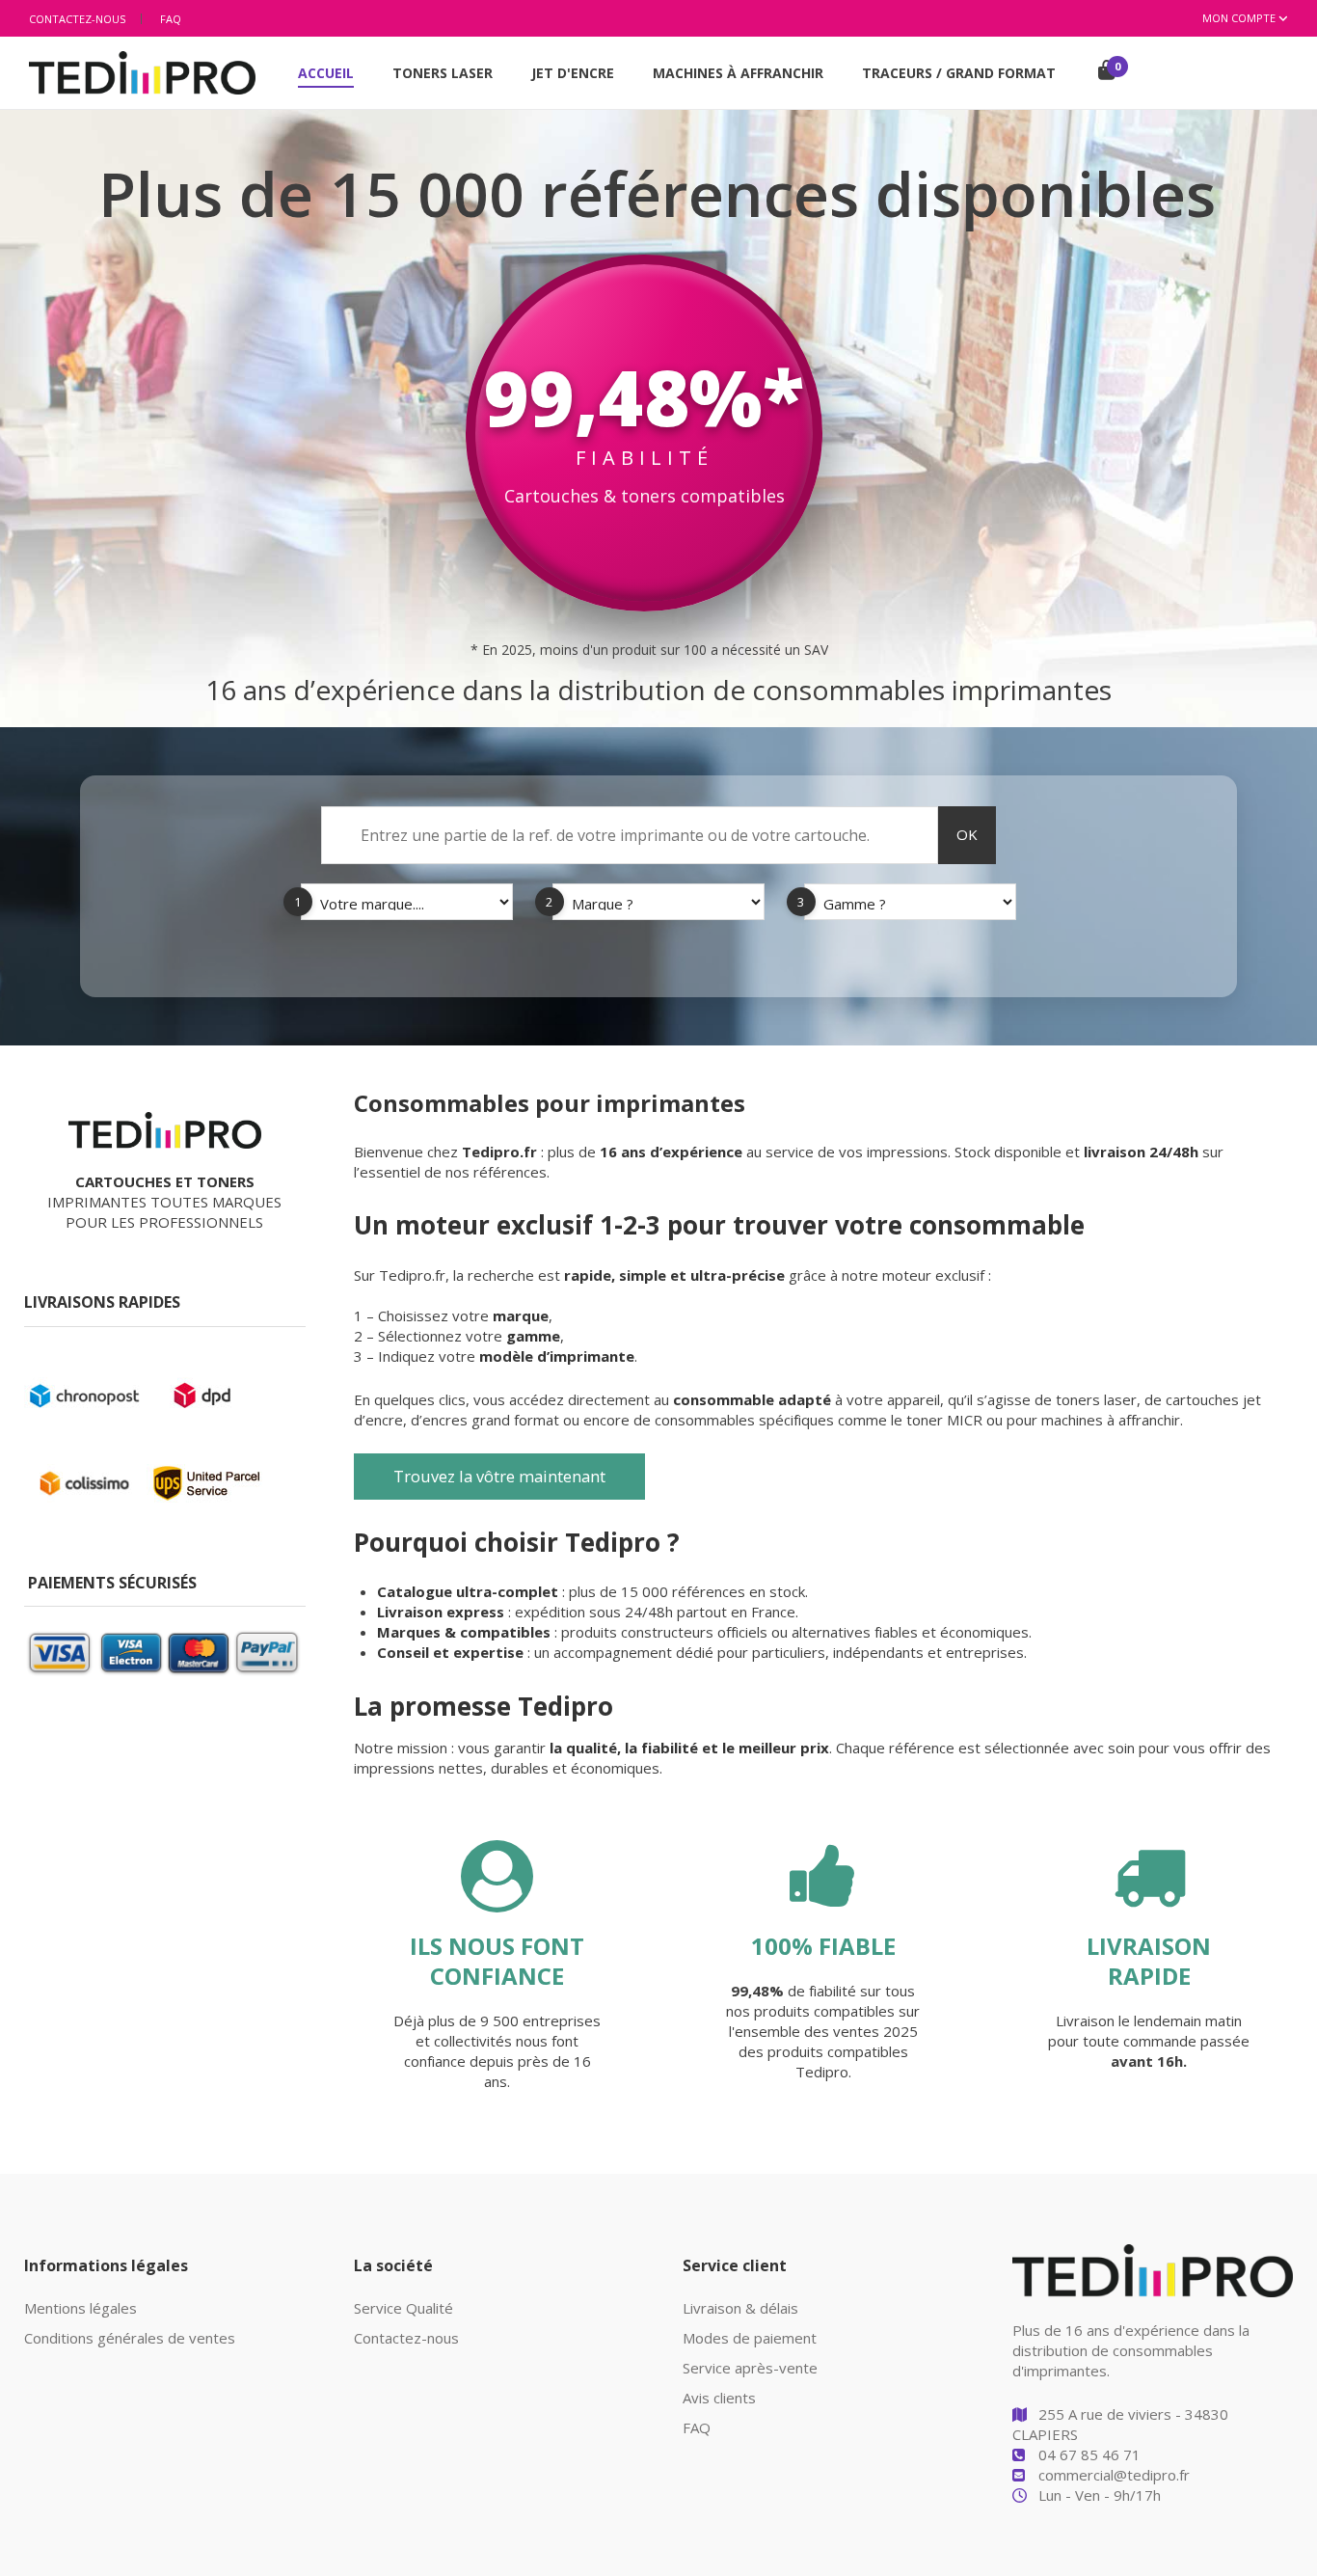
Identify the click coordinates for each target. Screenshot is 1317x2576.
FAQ (171, 19)
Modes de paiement (750, 2338)
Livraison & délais (740, 2308)
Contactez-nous (77, 19)
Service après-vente (750, 2368)
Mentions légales (81, 2308)
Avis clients (719, 2398)
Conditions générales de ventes (130, 2338)
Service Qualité (403, 2308)
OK (967, 834)
